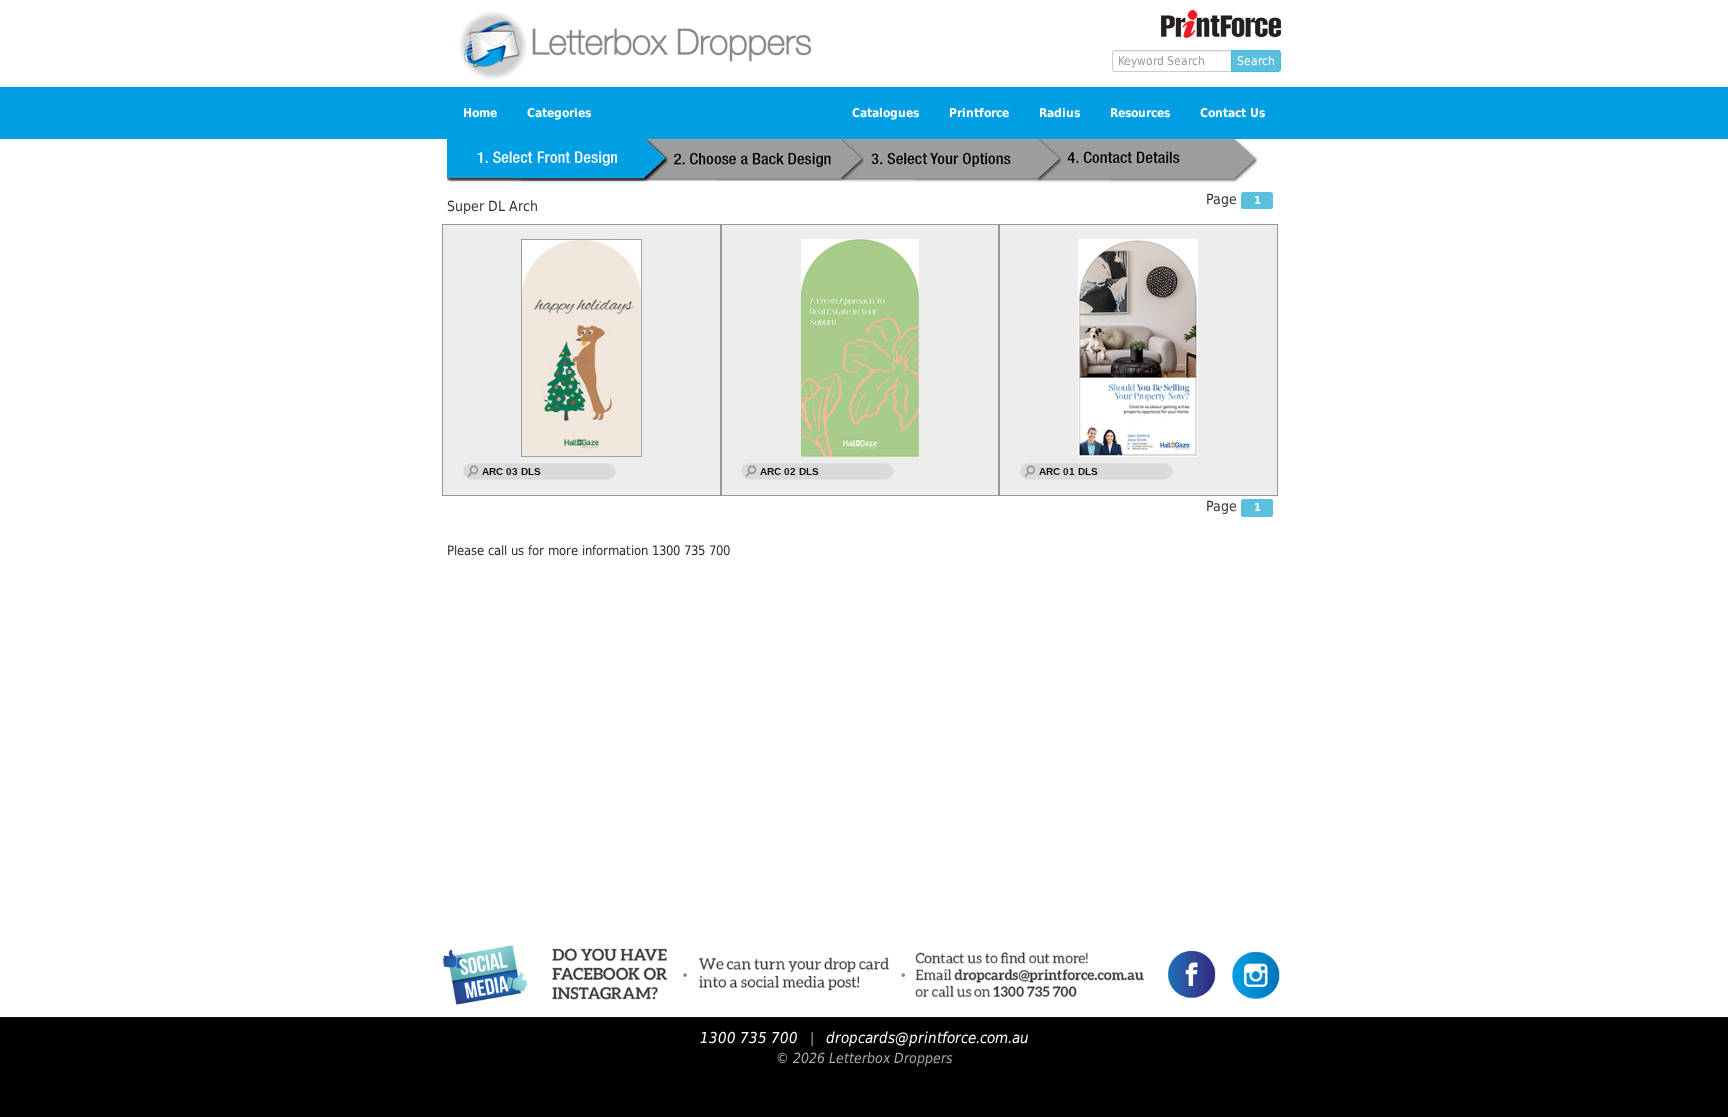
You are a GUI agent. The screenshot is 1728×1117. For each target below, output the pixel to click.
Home (480, 113)
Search (1256, 61)
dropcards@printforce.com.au (927, 1038)
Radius (1059, 113)
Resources (1140, 113)
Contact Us (1232, 113)
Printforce (979, 113)
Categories (559, 113)
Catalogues (885, 113)
